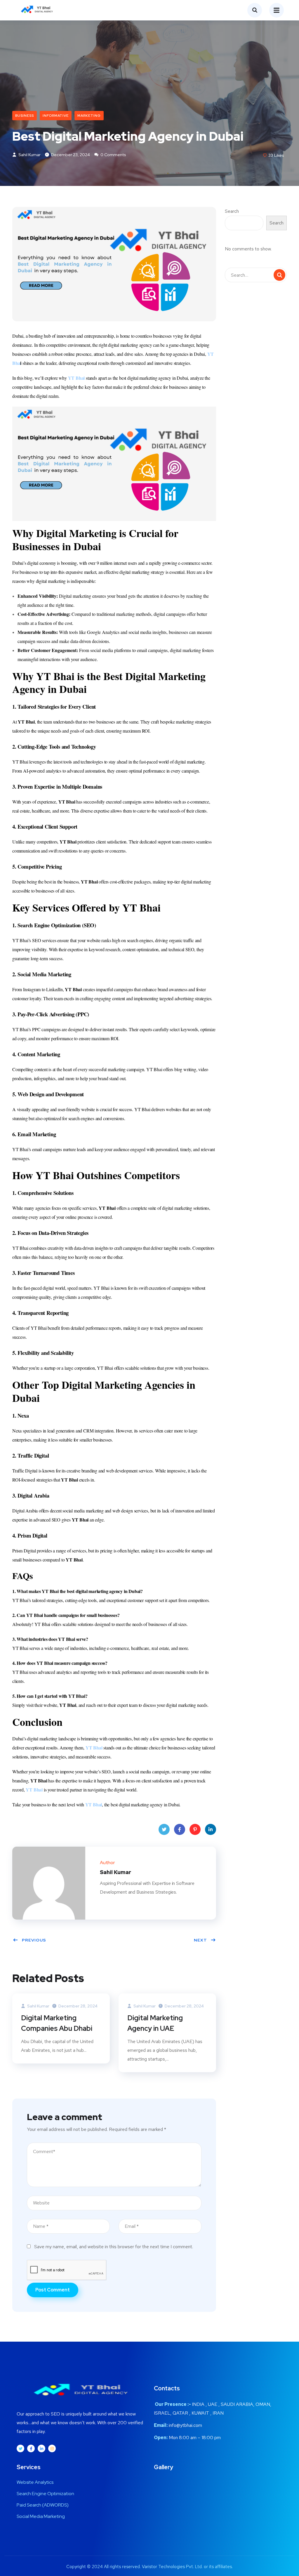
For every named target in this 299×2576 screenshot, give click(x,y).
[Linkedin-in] (41, 2448)
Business (25, 116)
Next (200, 1940)
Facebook (180, 1829)
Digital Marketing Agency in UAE (155, 2023)
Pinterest (195, 1829)
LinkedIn (211, 1829)
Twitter (164, 1829)
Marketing (89, 116)
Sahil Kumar (29, 155)
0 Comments (113, 155)
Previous (34, 1940)
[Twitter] (20, 2448)
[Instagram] (52, 2448)
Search (232, 211)
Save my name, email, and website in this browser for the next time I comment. (114, 2247)
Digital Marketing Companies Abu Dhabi (57, 2023)
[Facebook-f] (31, 2448)
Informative (56, 116)
